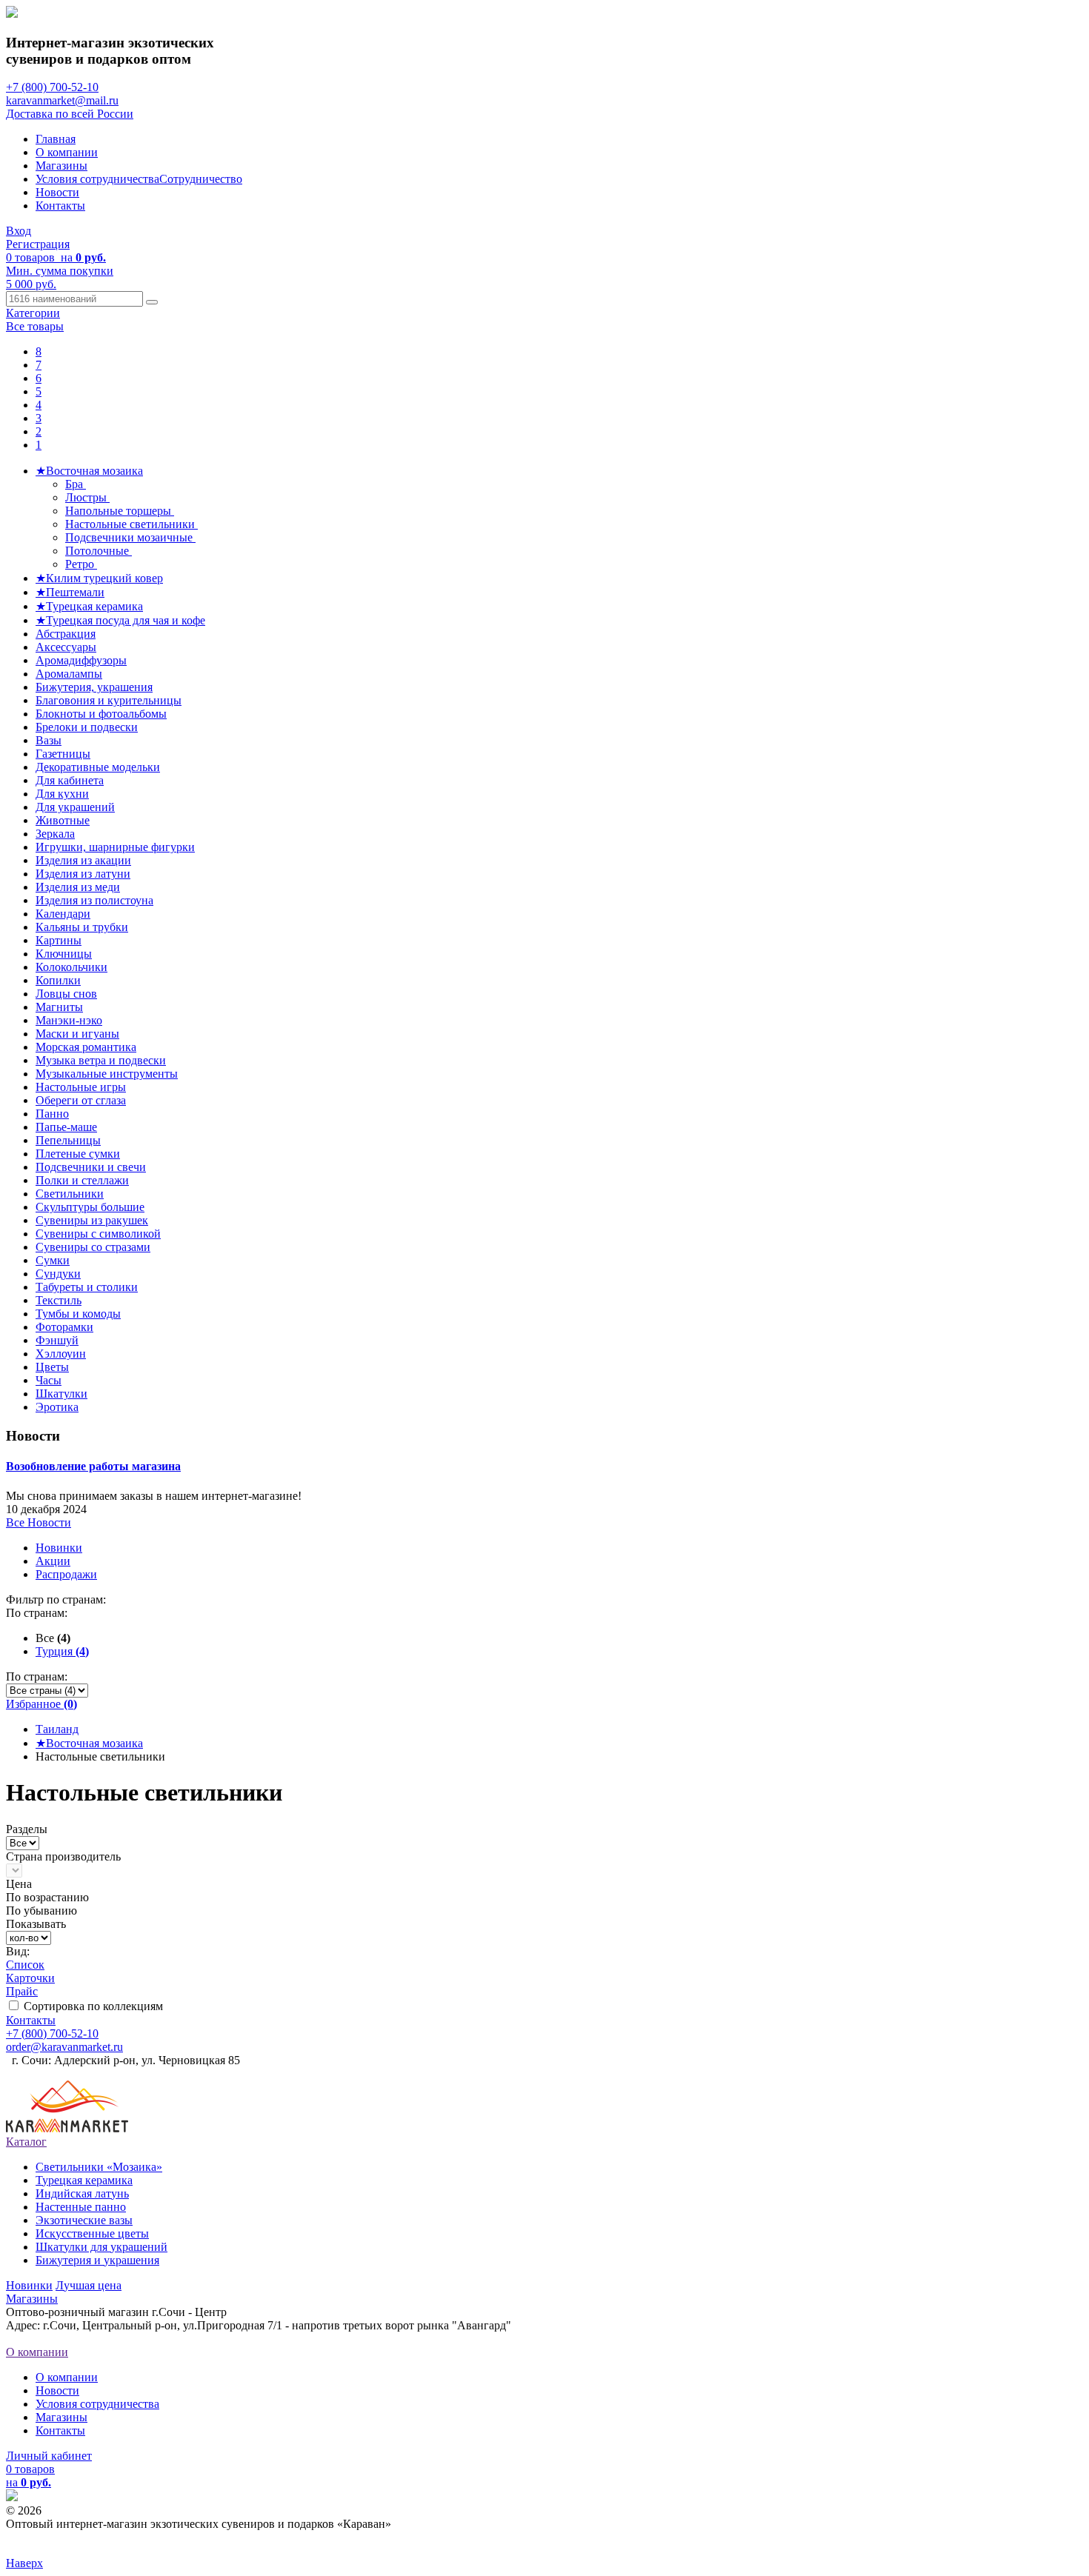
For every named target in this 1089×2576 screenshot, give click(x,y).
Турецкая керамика (84, 2180)
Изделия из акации (83, 860)
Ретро (81, 564)
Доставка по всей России (70, 114)
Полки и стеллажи (82, 1180)
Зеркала (55, 834)
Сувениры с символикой (98, 1234)
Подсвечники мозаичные (130, 537)
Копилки (58, 980)
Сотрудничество (201, 179)
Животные (63, 820)
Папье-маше (66, 1127)
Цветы (52, 1367)
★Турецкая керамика (89, 606)
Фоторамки (64, 1327)
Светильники (70, 1194)
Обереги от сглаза (81, 1100)
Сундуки (58, 1274)
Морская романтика (86, 1047)
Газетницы (63, 754)
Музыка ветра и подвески (101, 1060)
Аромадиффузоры (81, 660)
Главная (56, 139)
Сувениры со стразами (93, 1247)
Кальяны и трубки (82, 927)
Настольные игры (81, 1087)
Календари (63, 914)
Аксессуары (66, 647)
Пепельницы (68, 1140)
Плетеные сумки (78, 1154)
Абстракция (66, 634)
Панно (52, 1114)
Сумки (53, 1260)
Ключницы (64, 954)
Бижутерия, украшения (94, 687)
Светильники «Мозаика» (99, 2167)
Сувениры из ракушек (92, 1220)
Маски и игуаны (77, 1034)
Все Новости (39, 1522)
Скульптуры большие (90, 1207)
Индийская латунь (82, 2193)
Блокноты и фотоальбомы (101, 714)
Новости (57, 192)
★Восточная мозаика (89, 471)
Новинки (59, 1548)
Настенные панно (81, 2207)
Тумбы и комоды (78, 1314)
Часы (49, 1380)
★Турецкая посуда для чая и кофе (120, 620)
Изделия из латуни (83, 874)
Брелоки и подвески (87, 727)
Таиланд (57, 1729)
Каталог (26, 2142)
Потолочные (99, 551)
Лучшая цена (89, 2285)
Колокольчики (71, 967)
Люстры (87, 497)
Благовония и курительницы (109, 700)
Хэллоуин (61, 1354)
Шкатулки (61, 1394)
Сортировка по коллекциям (93, 2006)
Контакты (60, 206)
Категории (33, 313)
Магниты (59, 1007)
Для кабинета (70, 780)
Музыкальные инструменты (107, 1074)
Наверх (24, 2563)
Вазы (49, 740)
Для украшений (75, 807)
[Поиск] (152, 302)
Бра (76, 484)
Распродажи (66, 1574)
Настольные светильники (131, 524)
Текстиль (59, 1300)
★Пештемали (70, 592)
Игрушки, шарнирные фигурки (115, 847)
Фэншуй (57, 1340)
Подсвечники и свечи (91, 1167)
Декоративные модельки (98, 767)
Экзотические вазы (84, 2220)
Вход (19, 231)
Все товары (35, 326)
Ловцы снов (66, 994)
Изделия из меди (78, 887)
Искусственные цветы (92, 2233)
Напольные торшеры (120, 511)
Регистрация (38, 244)
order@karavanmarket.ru (64, 2047)
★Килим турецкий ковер (99, 578)
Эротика (57, 1407)
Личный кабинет (49, 2456)
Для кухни (62, 794)
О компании (67, 152)
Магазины (61, 166)
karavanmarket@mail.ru (62, 100)
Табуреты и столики (87, 1287)
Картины (59, 940)
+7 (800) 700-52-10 (52, 87)
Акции (53, 1561)
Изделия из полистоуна (94, 900)
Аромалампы (69, 674)
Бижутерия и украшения (97, 2260)
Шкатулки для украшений (101, 2247)
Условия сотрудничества (97, 179)
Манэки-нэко (69, 1020)
